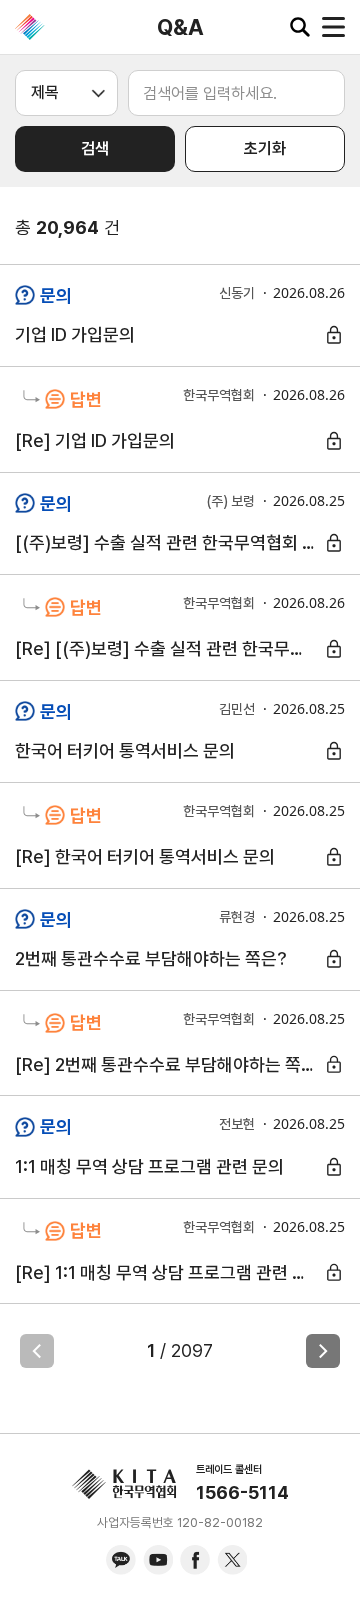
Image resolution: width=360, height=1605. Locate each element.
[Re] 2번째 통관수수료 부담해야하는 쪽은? (169, 1064)
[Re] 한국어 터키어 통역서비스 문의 (145, 856)
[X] (232, 1560)
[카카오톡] (121, 1560)
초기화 (265, 148)
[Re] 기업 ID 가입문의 (95, 440)
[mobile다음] (323, 1351)
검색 (95, 148)
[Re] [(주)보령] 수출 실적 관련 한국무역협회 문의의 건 (169, 648)
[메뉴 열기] (333, 27)
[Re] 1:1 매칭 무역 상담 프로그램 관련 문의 (169, 1272)
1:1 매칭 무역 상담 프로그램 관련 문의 (149, 1166)
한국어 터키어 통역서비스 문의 (125, 750)
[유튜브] (158, 1560)
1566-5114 (242, 1492)
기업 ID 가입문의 (75, 334)
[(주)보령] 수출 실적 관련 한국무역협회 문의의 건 (169, 542)
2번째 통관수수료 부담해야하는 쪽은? (151, 958)
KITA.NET (30, 27)
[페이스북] (195, 1560)
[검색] (300, 27)
